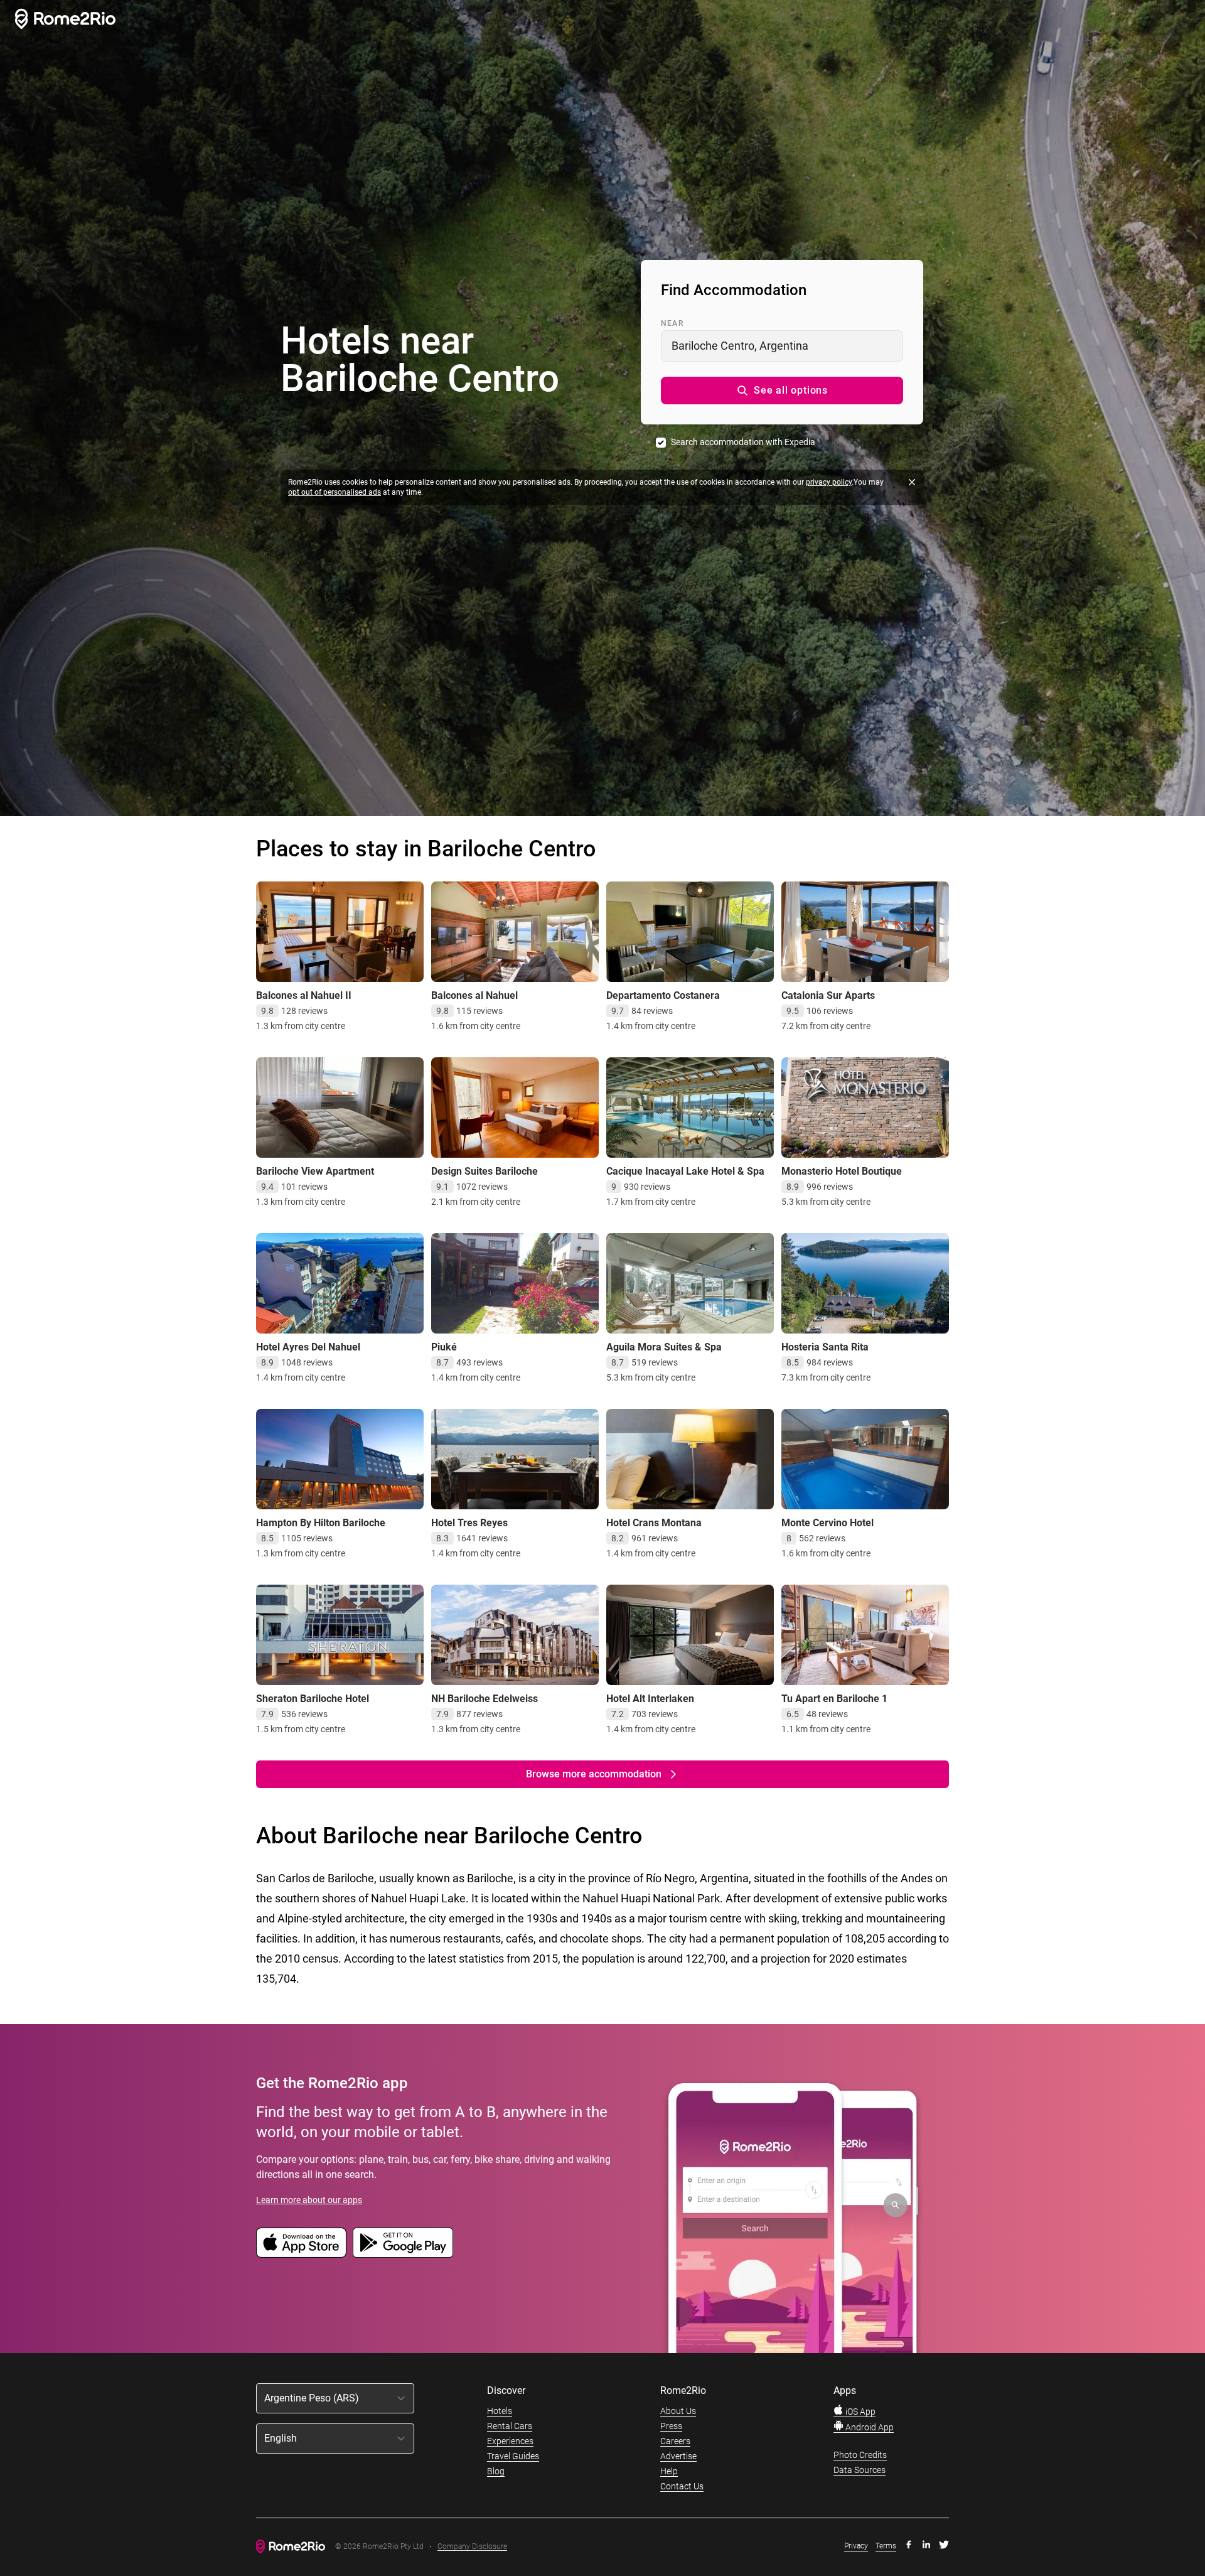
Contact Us (682, 2486)
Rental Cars (510, 2426)
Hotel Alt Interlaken (650, 1699)
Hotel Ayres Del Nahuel (308, 1347)
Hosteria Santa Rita (825, 1347)
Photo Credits (860, 2455)
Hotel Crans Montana (654, 1523)
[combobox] (782, 346)
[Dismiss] (912, 482)
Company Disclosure (472, 2547)
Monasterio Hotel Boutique (842, 1171)
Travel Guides (513, 2456)
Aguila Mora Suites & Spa (664, 1347)
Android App (869, 2427)
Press (671, 2426)
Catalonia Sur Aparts (828, 995)
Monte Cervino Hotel (827, 1523)
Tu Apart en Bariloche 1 (834, 1699)
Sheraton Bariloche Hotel (313, 1699)
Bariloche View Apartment (315, 1171)
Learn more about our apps (309, 2200)
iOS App (860, 2412)
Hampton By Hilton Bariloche (321, 1523)
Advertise (678, 2456)
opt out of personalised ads (335, 492)
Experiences (510, 2441)
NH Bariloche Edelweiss (485, 1699)
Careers (675, 2441)
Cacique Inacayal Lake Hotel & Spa (685, 1171)
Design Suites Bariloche (485, 1171)
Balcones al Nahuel (474, 995)
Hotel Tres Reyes (469, 1523)
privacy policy (829, 482)
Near (672, 323)
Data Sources (860, 2470)
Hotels (500, 2411)
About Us (678, 2411)
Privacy (856, 2546)
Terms (886, 2546)
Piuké (444, 1347)
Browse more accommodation (594, 1774)
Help (669, 2471)
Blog (496, 2471)
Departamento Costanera (663, 995)
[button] (782, 391)
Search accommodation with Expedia (743, 442)
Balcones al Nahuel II (304, 995)
